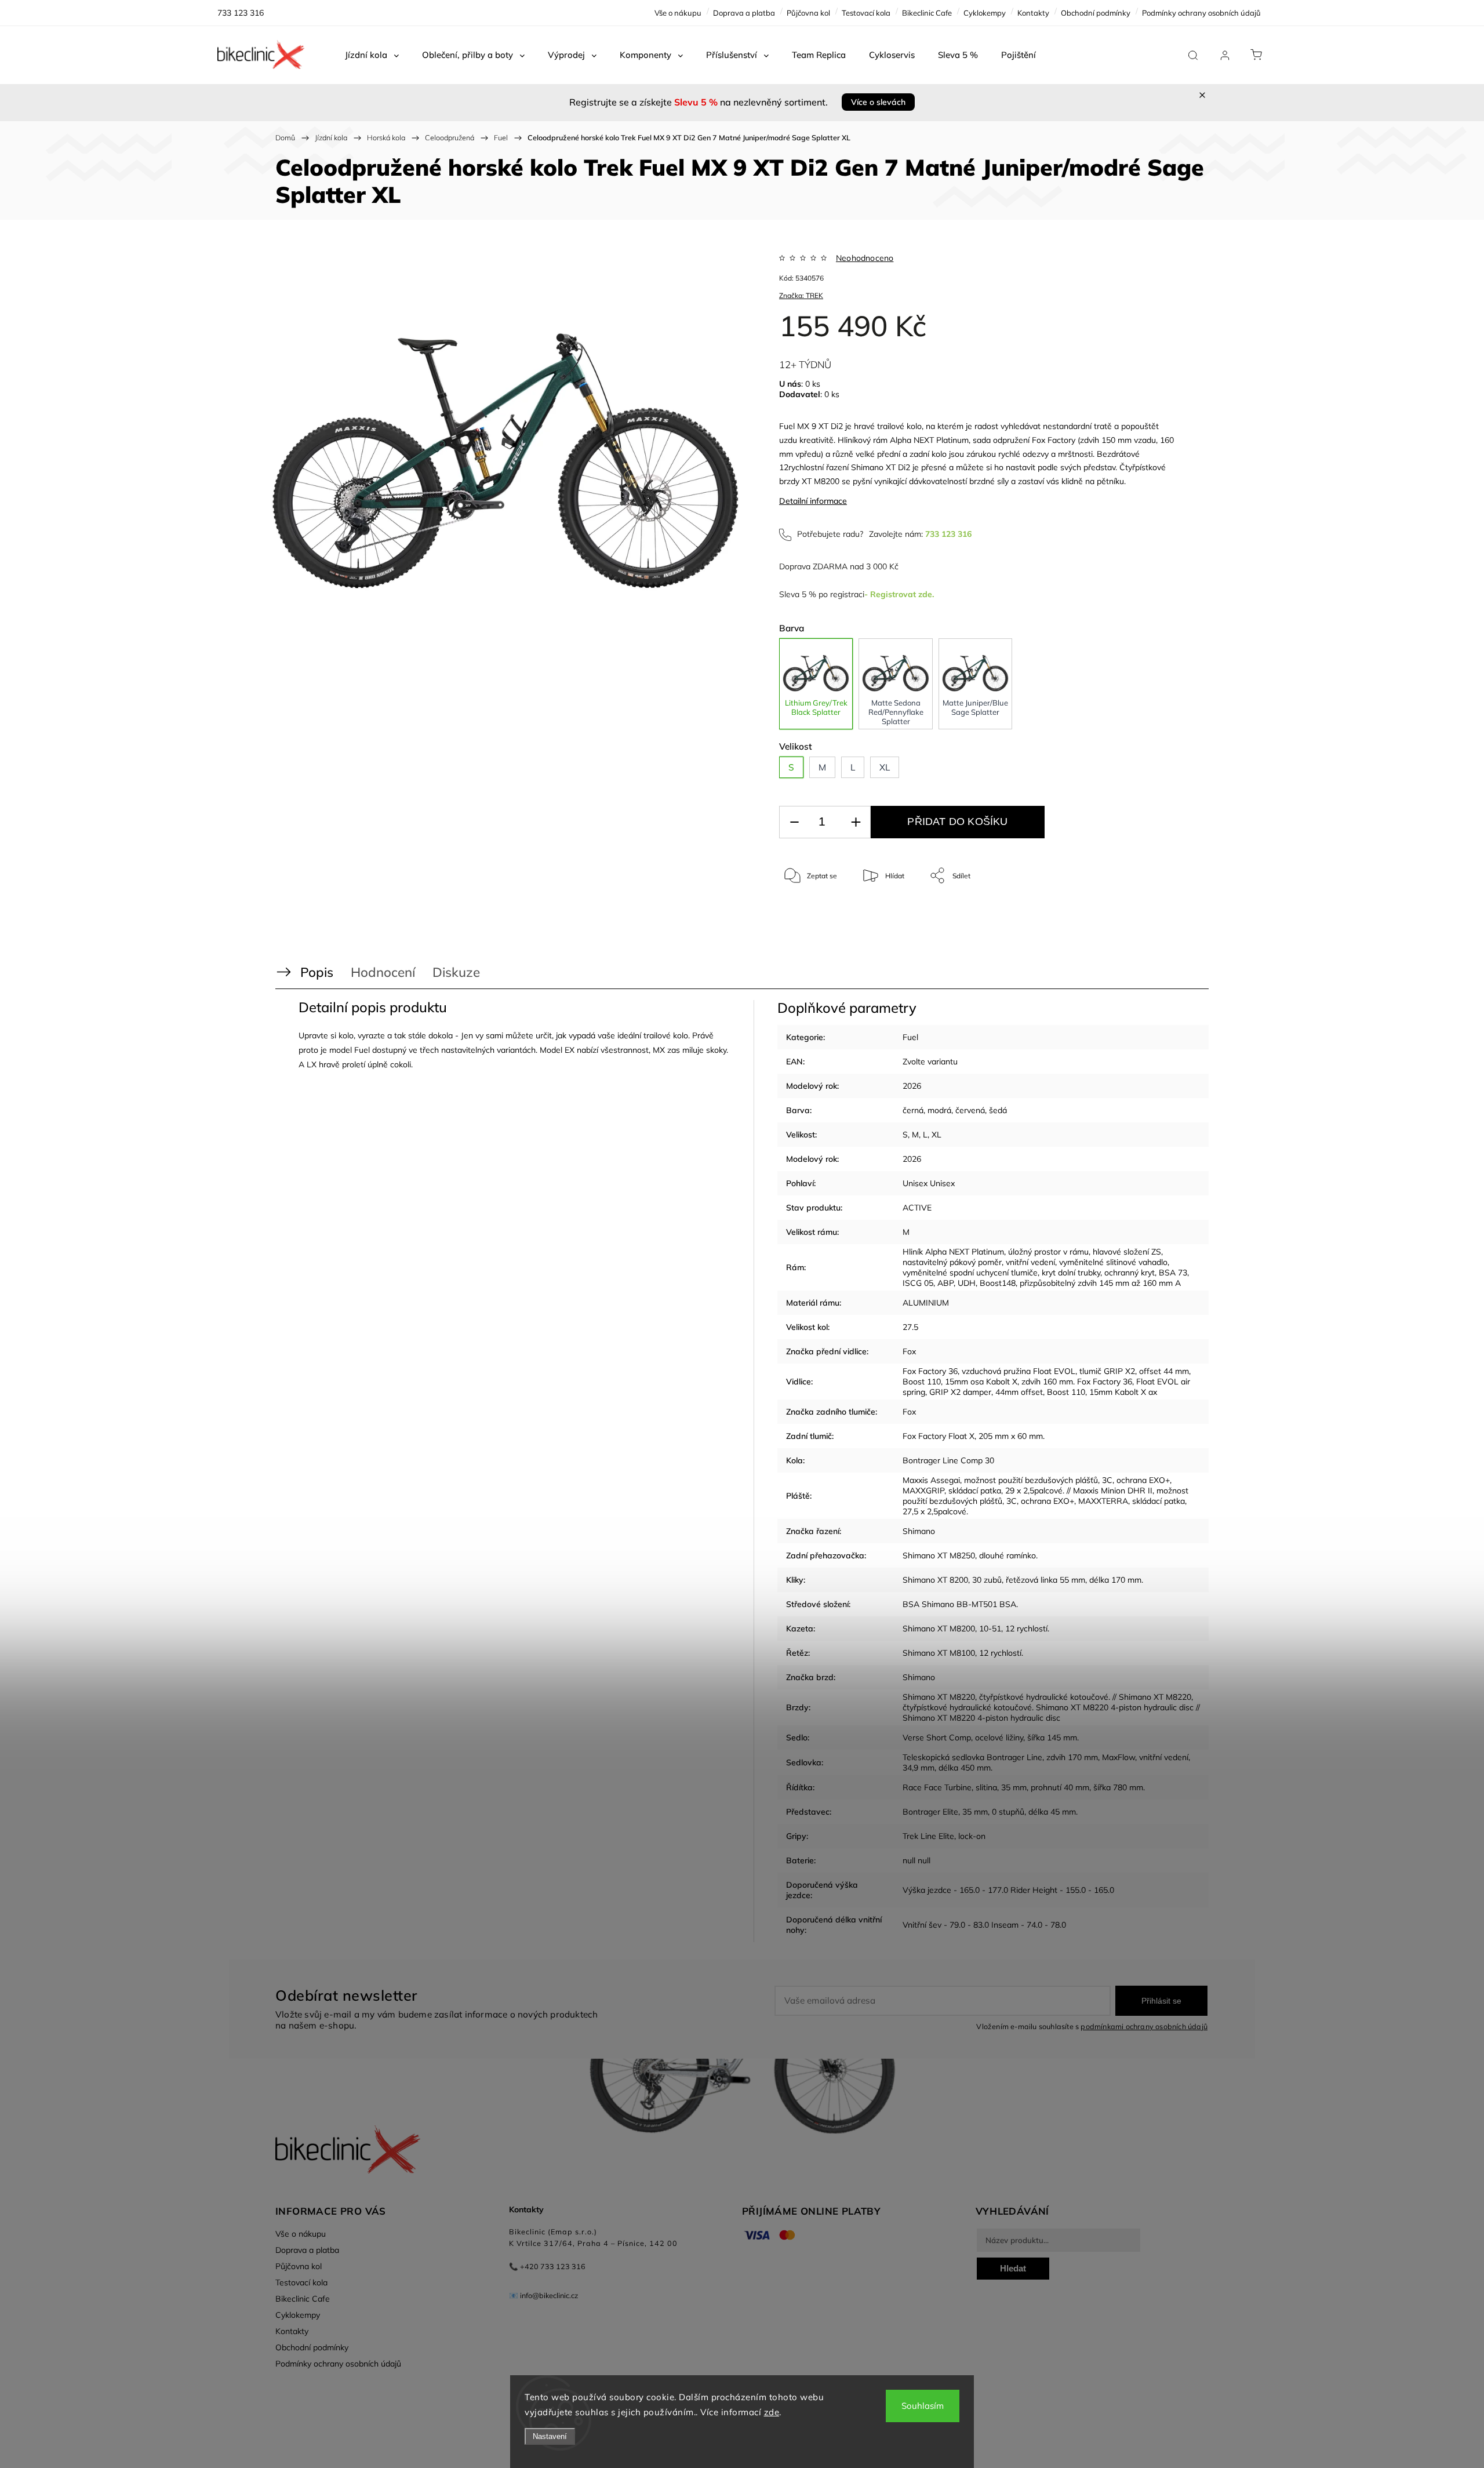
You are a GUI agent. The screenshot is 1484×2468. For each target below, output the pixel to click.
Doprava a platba (744, 13)
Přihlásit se (1161, 2001)
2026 (912, 1086)
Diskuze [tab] (456, 972)
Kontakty (1033, 13)
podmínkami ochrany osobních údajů (1144, 2026)
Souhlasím (923, 2406)
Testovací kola (866, 13)
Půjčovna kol (808, 13)
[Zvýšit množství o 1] (856, 822)
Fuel (910, 1037)
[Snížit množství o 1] (794, 822)
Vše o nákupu (678, 13)
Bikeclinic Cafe (927, 13)
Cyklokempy (985, 13)
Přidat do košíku (957, 822)
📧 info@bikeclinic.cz (544, 2295)
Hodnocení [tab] (383, 972)
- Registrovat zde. (899, 594)
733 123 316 (948, 534)
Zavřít (1153, 914)
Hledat (1013, 2268)
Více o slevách (878, 102)
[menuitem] (372, 55)
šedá (998, 1110)
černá (913, 1110)
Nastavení (550, 2436)
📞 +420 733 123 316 (547, 2266)
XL (936, 1135)
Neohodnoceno (865, 258)
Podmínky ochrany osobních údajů (1201, 13)
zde (772, 2412)
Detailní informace (813, 501)
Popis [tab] (317, 972)
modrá (939, 1110)
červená (970, 1110)
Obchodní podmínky (1096, 13)
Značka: (801, 295)
